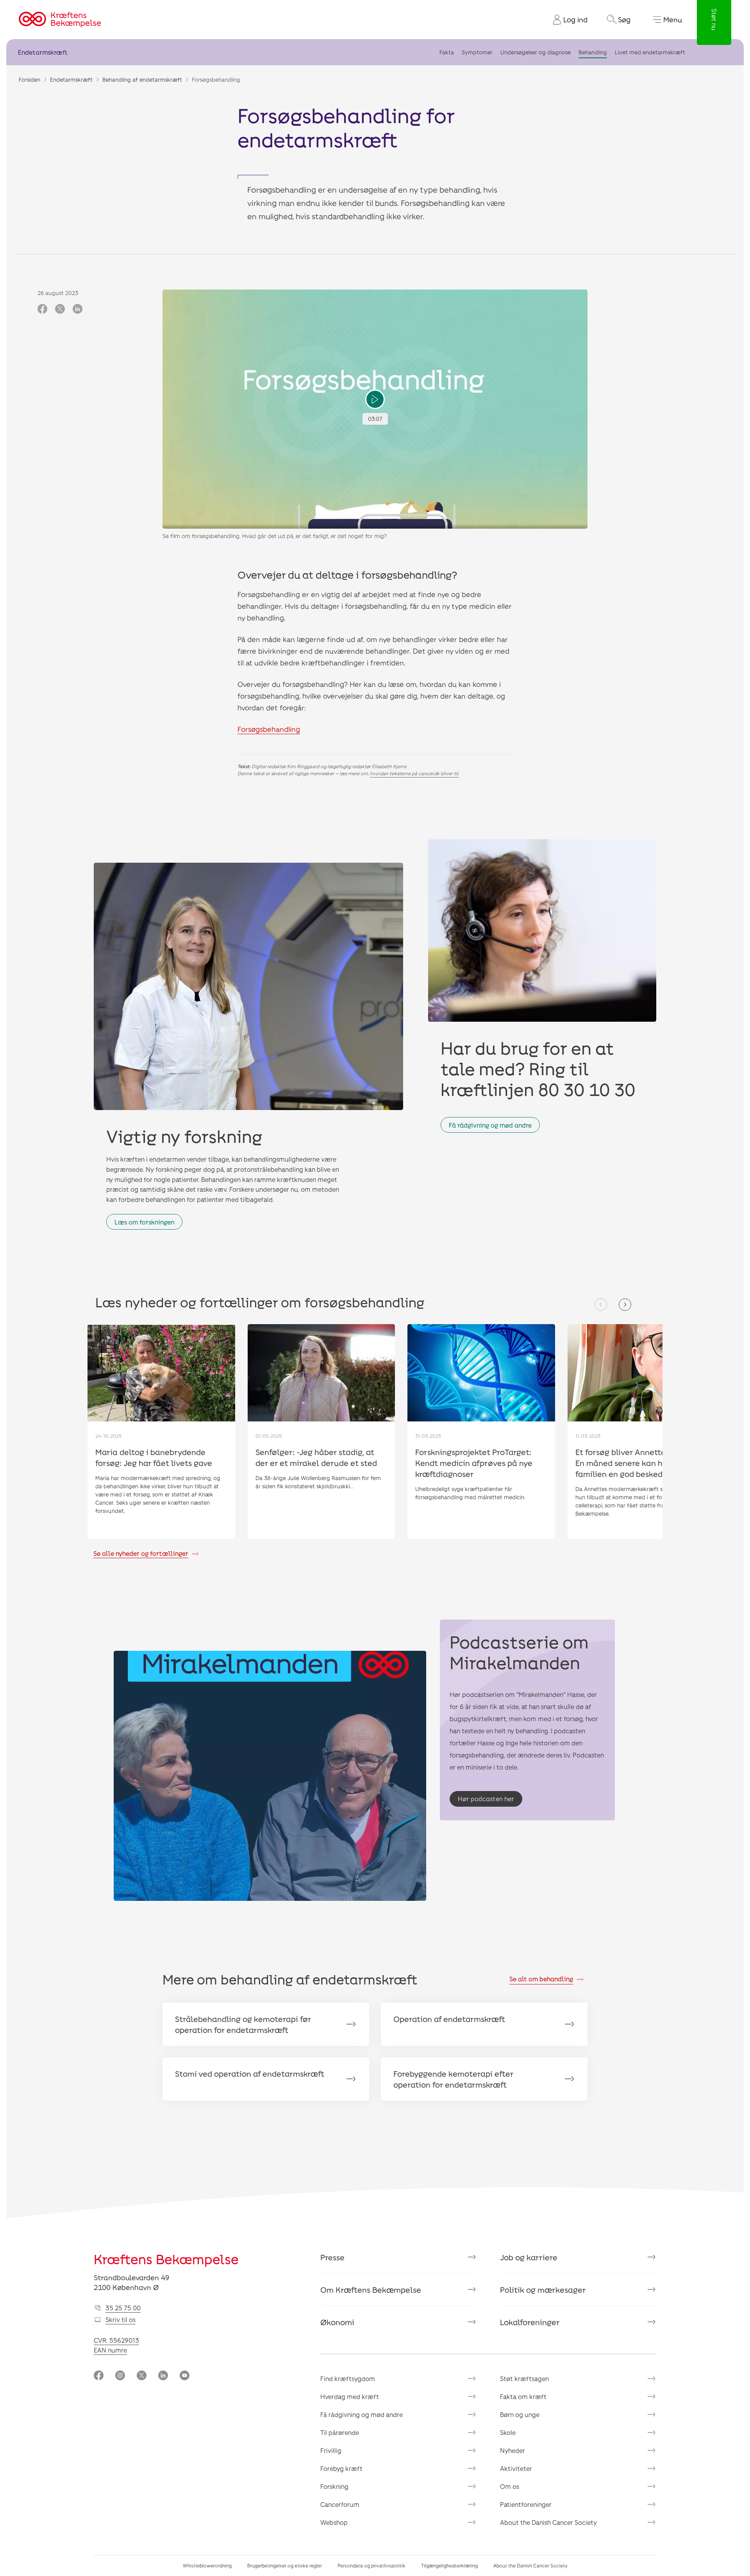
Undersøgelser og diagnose (536, 52)
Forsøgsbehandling (269, 729)
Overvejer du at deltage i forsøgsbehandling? (347, 575)
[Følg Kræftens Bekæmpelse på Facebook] (99, 2376)
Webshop (334, 2522)
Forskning (334, 2486)
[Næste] (625, 1305)
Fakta (447, 52)
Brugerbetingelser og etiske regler (285, 2565)
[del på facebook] (42, 309)
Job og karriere (529, 2257)
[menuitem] (567, 20)
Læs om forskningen (144, 1222)
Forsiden (29, 80)
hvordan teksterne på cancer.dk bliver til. (414, 773)
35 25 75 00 (123, 2308)
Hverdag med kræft (350, 2396)
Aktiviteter (516, 2468)
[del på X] (60, 309)
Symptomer (477, 52)
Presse (332, 2257)
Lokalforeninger (530, 2322)
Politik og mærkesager (543, 2290)
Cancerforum (340, 2504)
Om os (510, 2486)
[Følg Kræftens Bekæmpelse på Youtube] (185, 2376)
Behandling (593, 52)
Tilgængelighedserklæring (449, 2565)
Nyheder (512, 2450)
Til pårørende (340, 2432)
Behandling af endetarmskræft (142, 80)
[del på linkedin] (78, 309)
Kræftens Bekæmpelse (166, 2259)
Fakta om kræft (523, 2396)
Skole (508, 2432)
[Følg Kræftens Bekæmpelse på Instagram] (120, 2376)
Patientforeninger (526, 2504)
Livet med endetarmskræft (650, 52)
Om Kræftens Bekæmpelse (371, 2290)
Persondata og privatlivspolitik (371, 2565)
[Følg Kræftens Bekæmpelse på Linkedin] (163, 2376)
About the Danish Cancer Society (548, 2522)
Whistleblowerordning (207, 2565)
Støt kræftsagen (524, 2378)
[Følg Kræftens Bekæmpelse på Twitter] (142, 2376)
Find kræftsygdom (348, 2378)
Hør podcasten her (486, 1799)
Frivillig (331, 2450)
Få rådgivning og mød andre (490, 1125)
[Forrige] (601, 1305)
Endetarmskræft (43, 52)
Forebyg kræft (341, 2468)
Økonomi (337, 2322)
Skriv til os (121, 2319)
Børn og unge (520, 2414)
